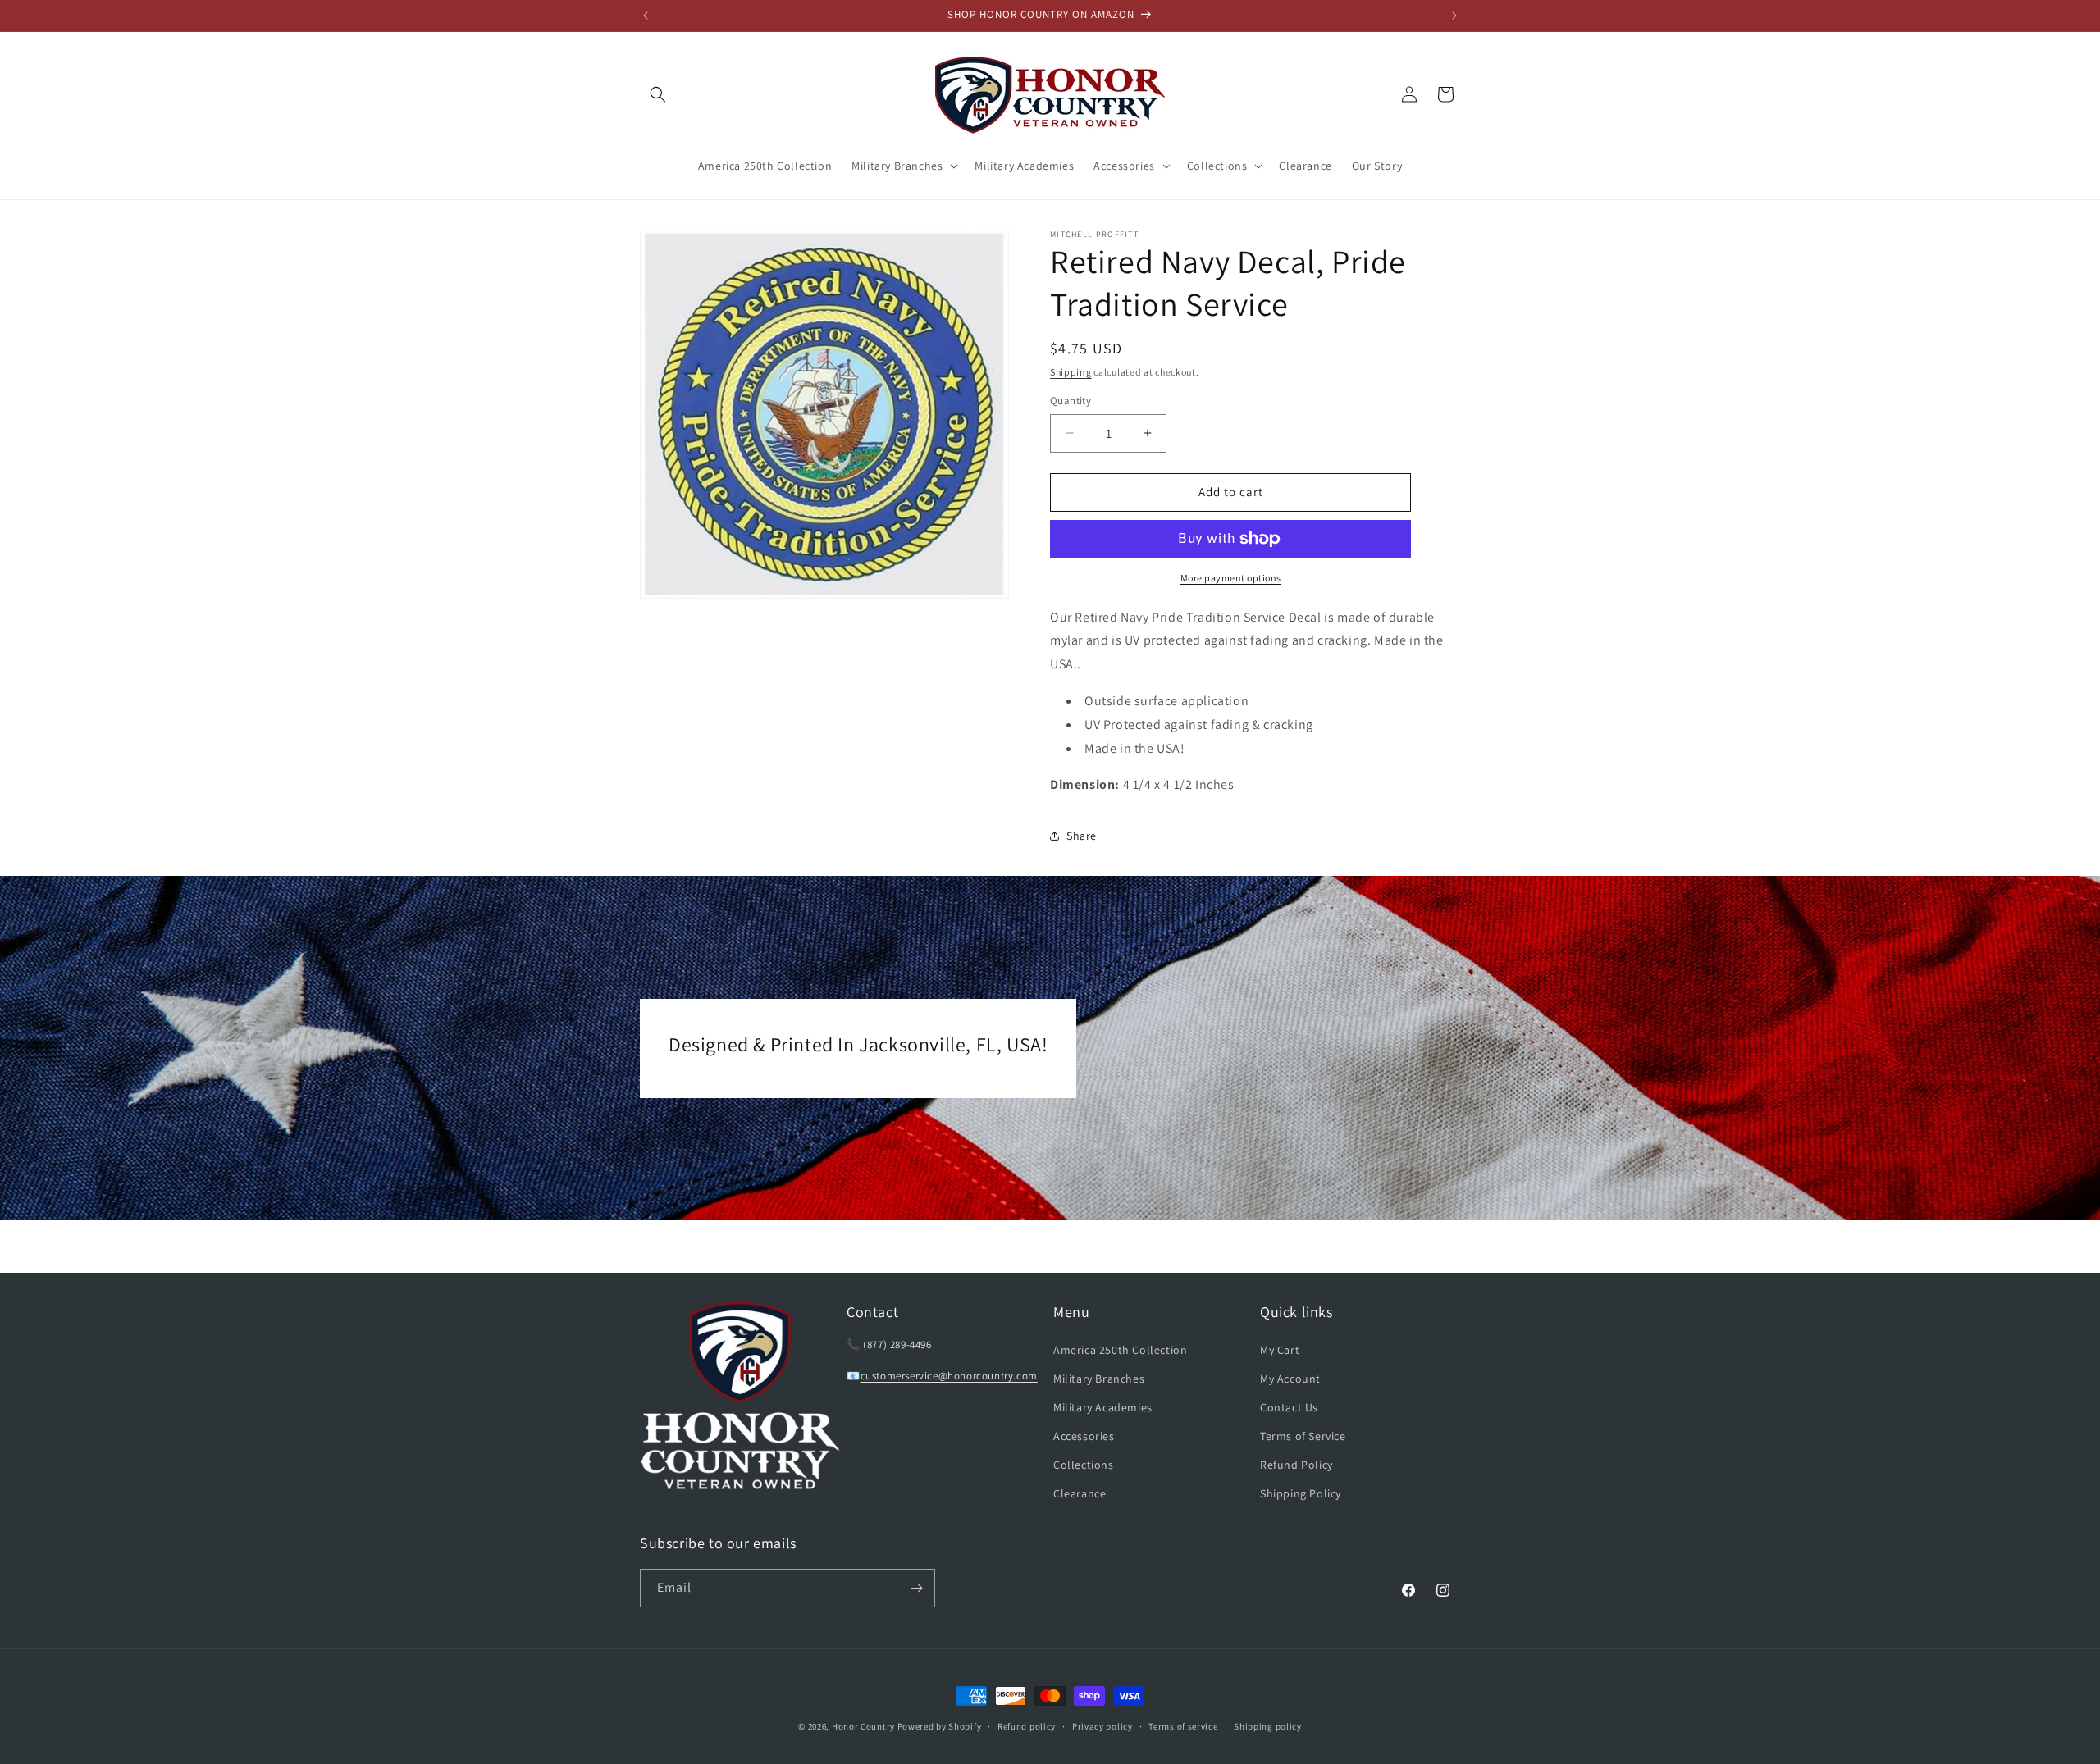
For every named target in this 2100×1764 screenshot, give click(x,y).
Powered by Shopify (940, 1726)
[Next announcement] (1454, 16)
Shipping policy (1268, 1726)
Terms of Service (1303, 1436)
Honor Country (863, 1726)
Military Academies (1103, 1407)
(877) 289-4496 (897, 1345)
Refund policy (1027, 1726)
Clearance (1080, 1493)
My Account (1290, 1379)
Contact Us (1289, 1407)
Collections (1084, 1465)
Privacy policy (1102, 1726)
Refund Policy (1297, 1465)
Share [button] (1082, 836)
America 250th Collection (1120, 1350)
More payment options (1231, 578)
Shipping (1071, 372)
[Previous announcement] (646, 16)
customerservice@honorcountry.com (949, 1376)
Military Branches (1099, 1379)
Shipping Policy (1301, 1493)
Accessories (1084, 1436)
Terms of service (1183, 1726)
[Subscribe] (916, 1588)
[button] (658, 94)
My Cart (1280, 1350)
